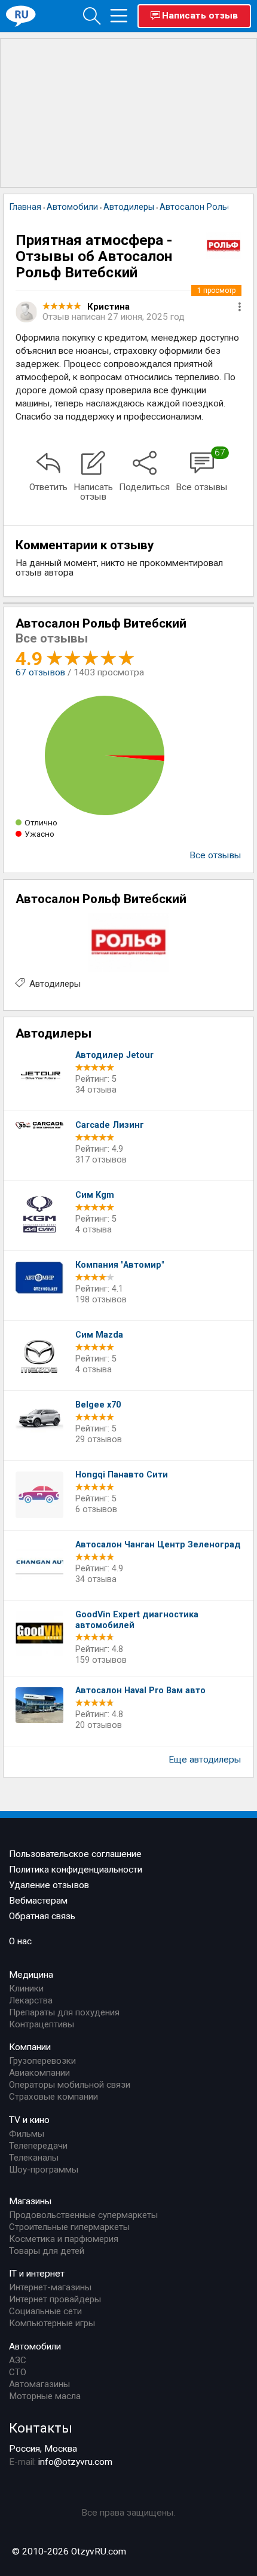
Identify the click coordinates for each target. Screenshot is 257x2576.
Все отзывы (215, 855)
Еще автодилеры (205, 1760)
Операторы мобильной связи (70, 2085)
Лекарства (31, 2000)
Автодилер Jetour (114, 1055)
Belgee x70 (98, 1405)
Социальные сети (45, 2311)
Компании (30, 2047)
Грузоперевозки (42, 2061)
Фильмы (27, 2134)
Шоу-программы (44, 2170)
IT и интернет (37, 2274)
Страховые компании (53, 2097)
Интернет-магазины (50, 2287)
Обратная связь (42, 1916)
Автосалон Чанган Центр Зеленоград (158, 1545)
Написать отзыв (200, 16)
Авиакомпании (39, 2073)
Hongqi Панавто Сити (122, 1475)
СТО (18, 2372)
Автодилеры (55, 984)
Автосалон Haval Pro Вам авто (140, 1691)
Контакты (41, 2428)
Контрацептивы (42, 2024)
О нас (20, 1941)
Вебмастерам (38, 1901)
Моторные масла (45, 2396)
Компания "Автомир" (120, 1265)
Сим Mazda (99, 1335)
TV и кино (29, 2120)
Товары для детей (47, 2251)
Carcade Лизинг (110, 1125)
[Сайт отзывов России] (21, 16)
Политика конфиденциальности (76, 1870)
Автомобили (35, 2346)
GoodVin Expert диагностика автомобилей (137, 1620)
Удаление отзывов (49, 1885)
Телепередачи (38, 2146)
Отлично (41, 822)
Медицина (31, 1975)
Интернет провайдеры (55, 2299)
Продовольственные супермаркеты (83, 2215)
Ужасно (39, 834)
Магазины (30, 2201)
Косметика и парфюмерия (64, 2239)
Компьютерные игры (52, 2323)
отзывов (40, 672)
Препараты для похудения (64, 2012)
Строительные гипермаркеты (69, 2227)
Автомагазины (39, 2384)
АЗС (18, 2360)
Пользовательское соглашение (75, 1854)
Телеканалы (34, 2158)
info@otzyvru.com (75, 2462)
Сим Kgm (95, 1195)
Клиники (26, 1988)
